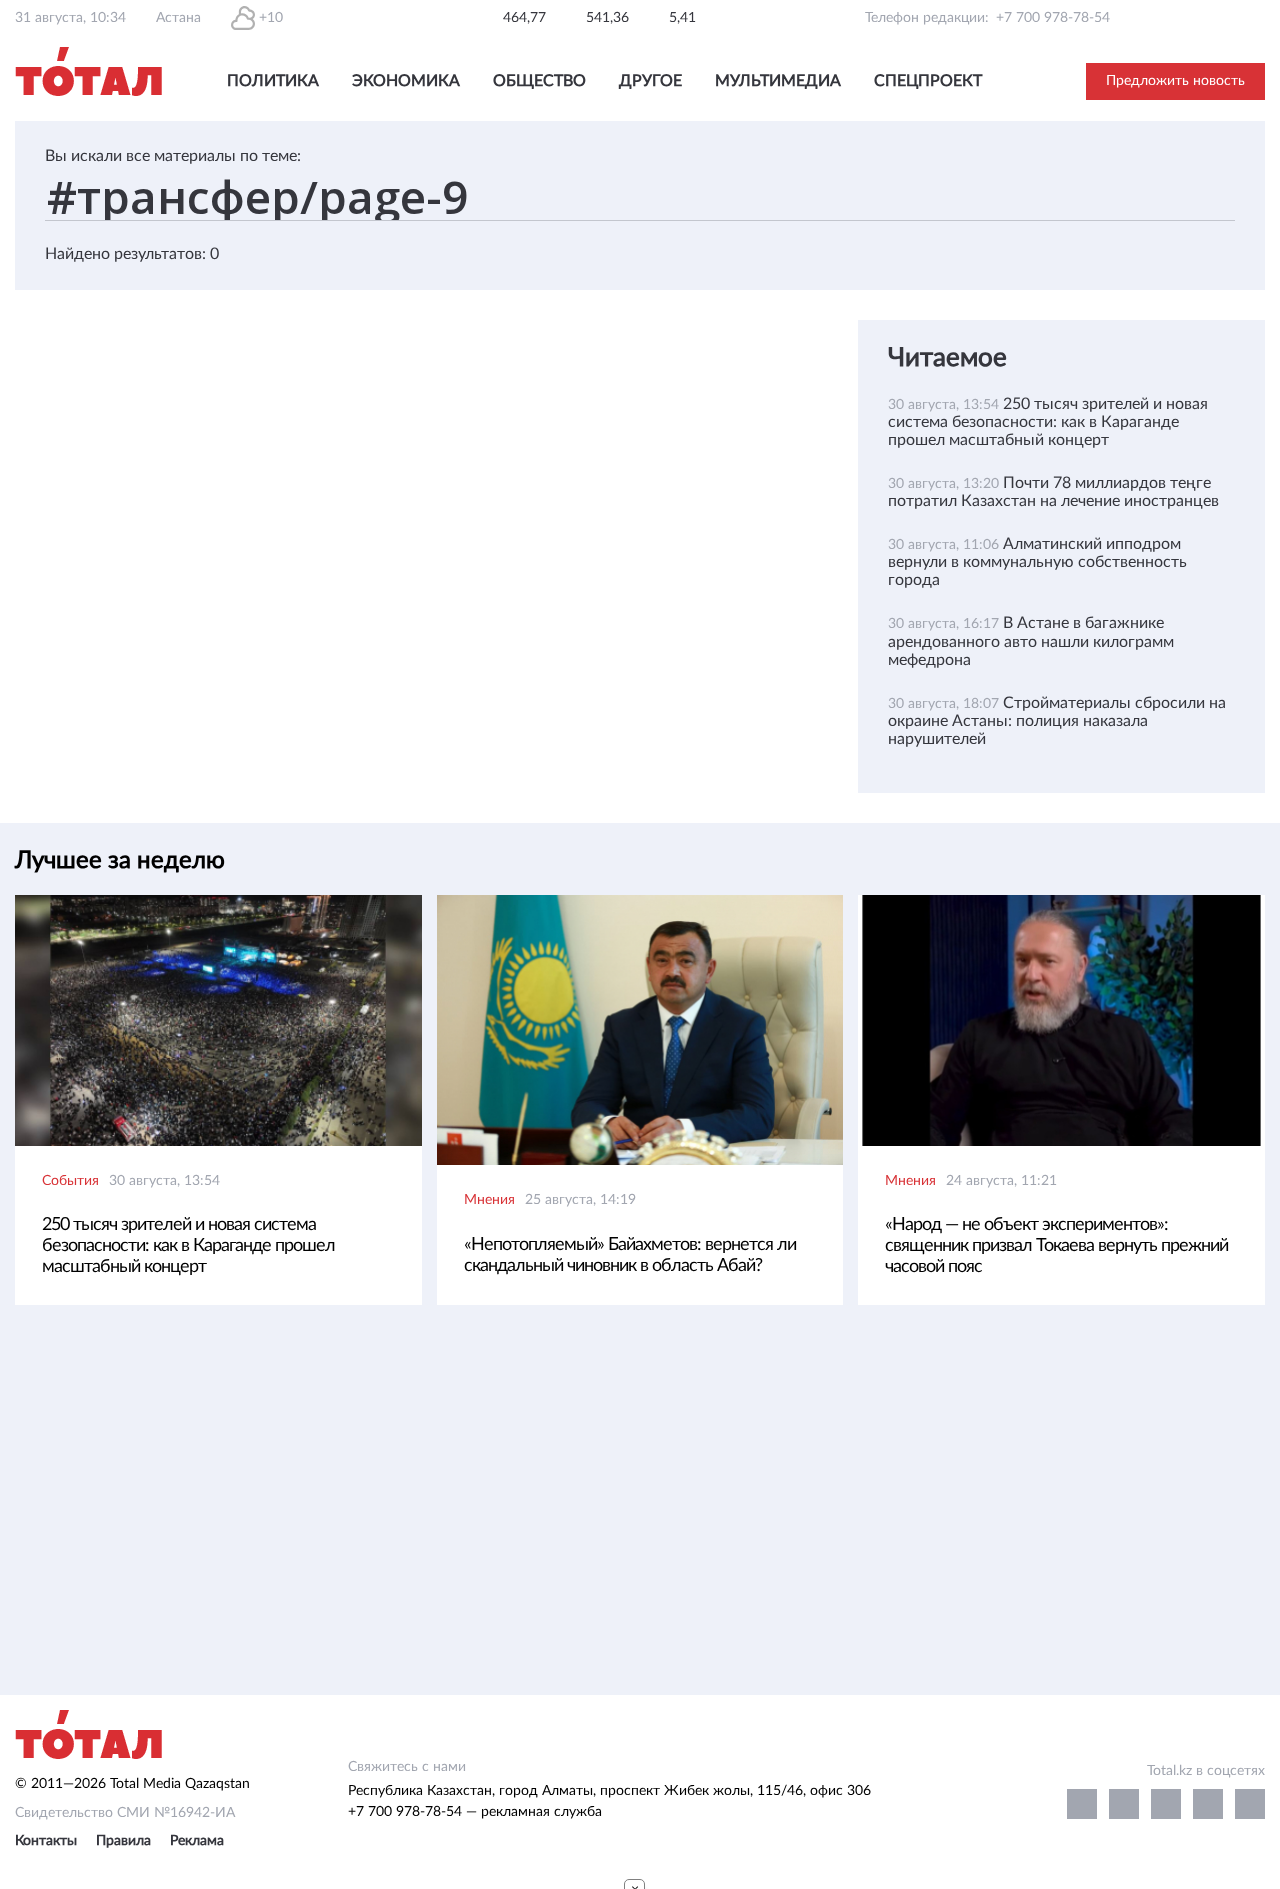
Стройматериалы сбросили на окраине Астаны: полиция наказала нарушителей (1057, 721)
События (70, 1181)
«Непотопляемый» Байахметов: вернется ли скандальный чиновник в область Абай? (630, 1255)
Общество (539, 81)
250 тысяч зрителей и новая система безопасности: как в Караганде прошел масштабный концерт (1048, 422)
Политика (273, 81)
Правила (123, 1841)
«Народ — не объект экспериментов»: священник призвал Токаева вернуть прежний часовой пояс (1056, 1246)
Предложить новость (1175, 81)
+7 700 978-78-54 (1053, 18)
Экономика (406, 81)
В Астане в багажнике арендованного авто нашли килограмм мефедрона (1031, 641)
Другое (650, 81)
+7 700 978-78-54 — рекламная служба (475, 1812)
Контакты (46, 1841)
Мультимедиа (778, 81)
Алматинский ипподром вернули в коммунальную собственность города (1037, 562)
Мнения (489, 1200)
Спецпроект (928, 81)
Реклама (197, 1841)
